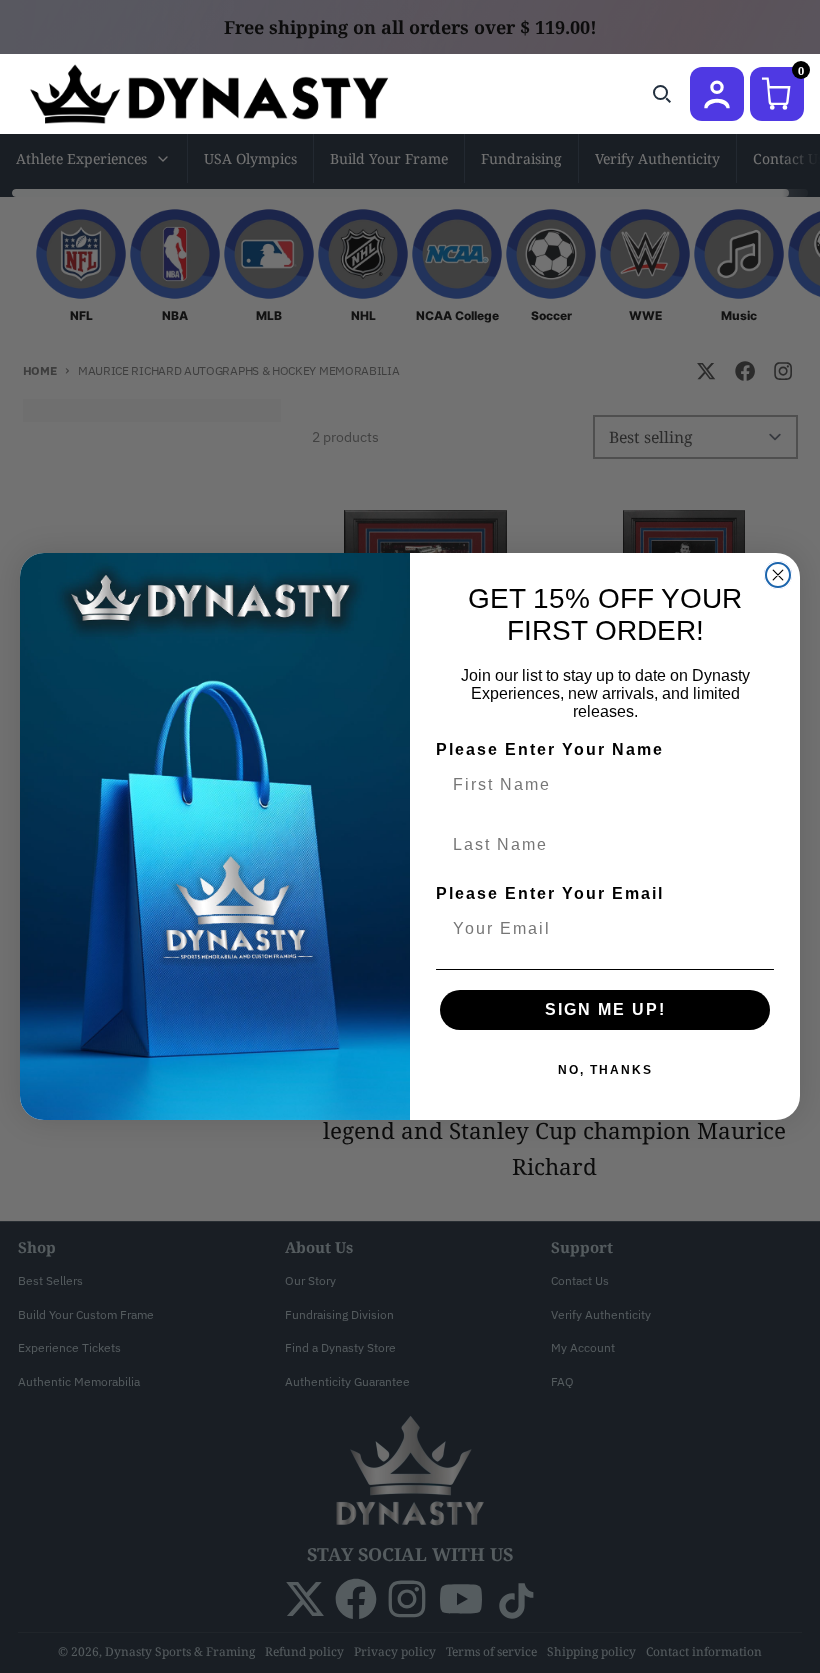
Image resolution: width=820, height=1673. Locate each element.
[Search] (662, 94)
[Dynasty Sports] (235, 94)
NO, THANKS (605, 1070)
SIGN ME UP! (605, 1009)
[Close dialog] (778, 575)
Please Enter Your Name (550, 749)
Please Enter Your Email (550, 893)
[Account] (717, 94)
